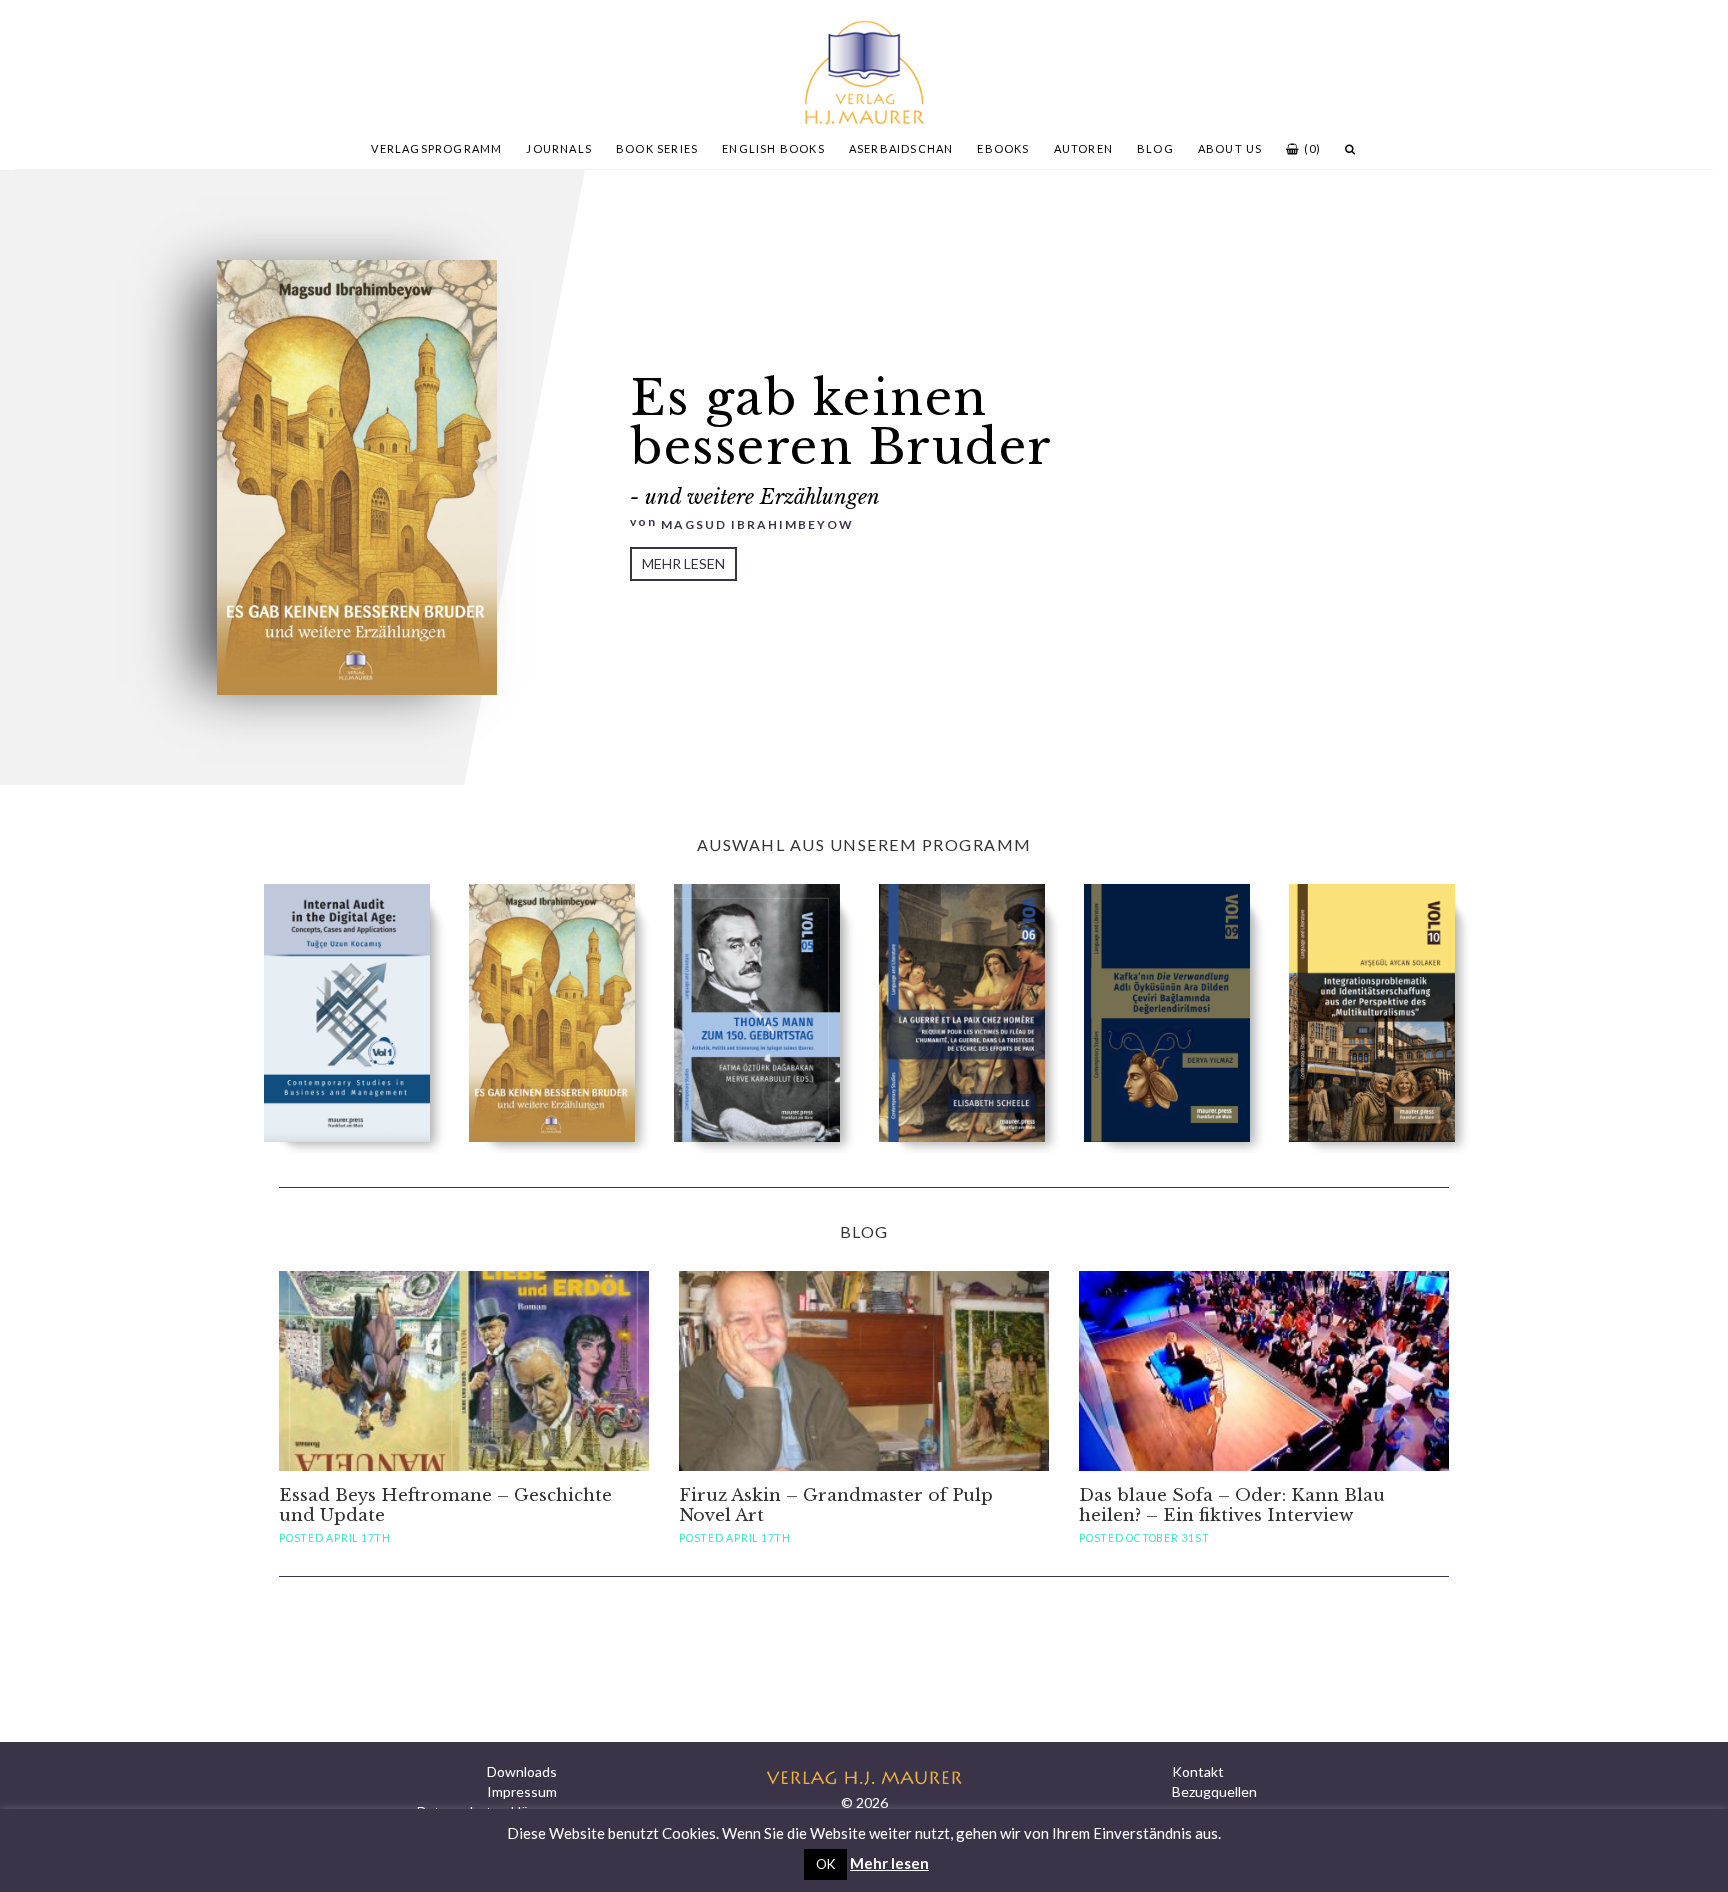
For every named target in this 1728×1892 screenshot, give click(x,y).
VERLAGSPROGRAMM (436, 148)
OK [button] (825, 1864)
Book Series (657, 148)
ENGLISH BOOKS (773, 148)
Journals (559, 148)
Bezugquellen (1214, 1791)
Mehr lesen (683, 563)
